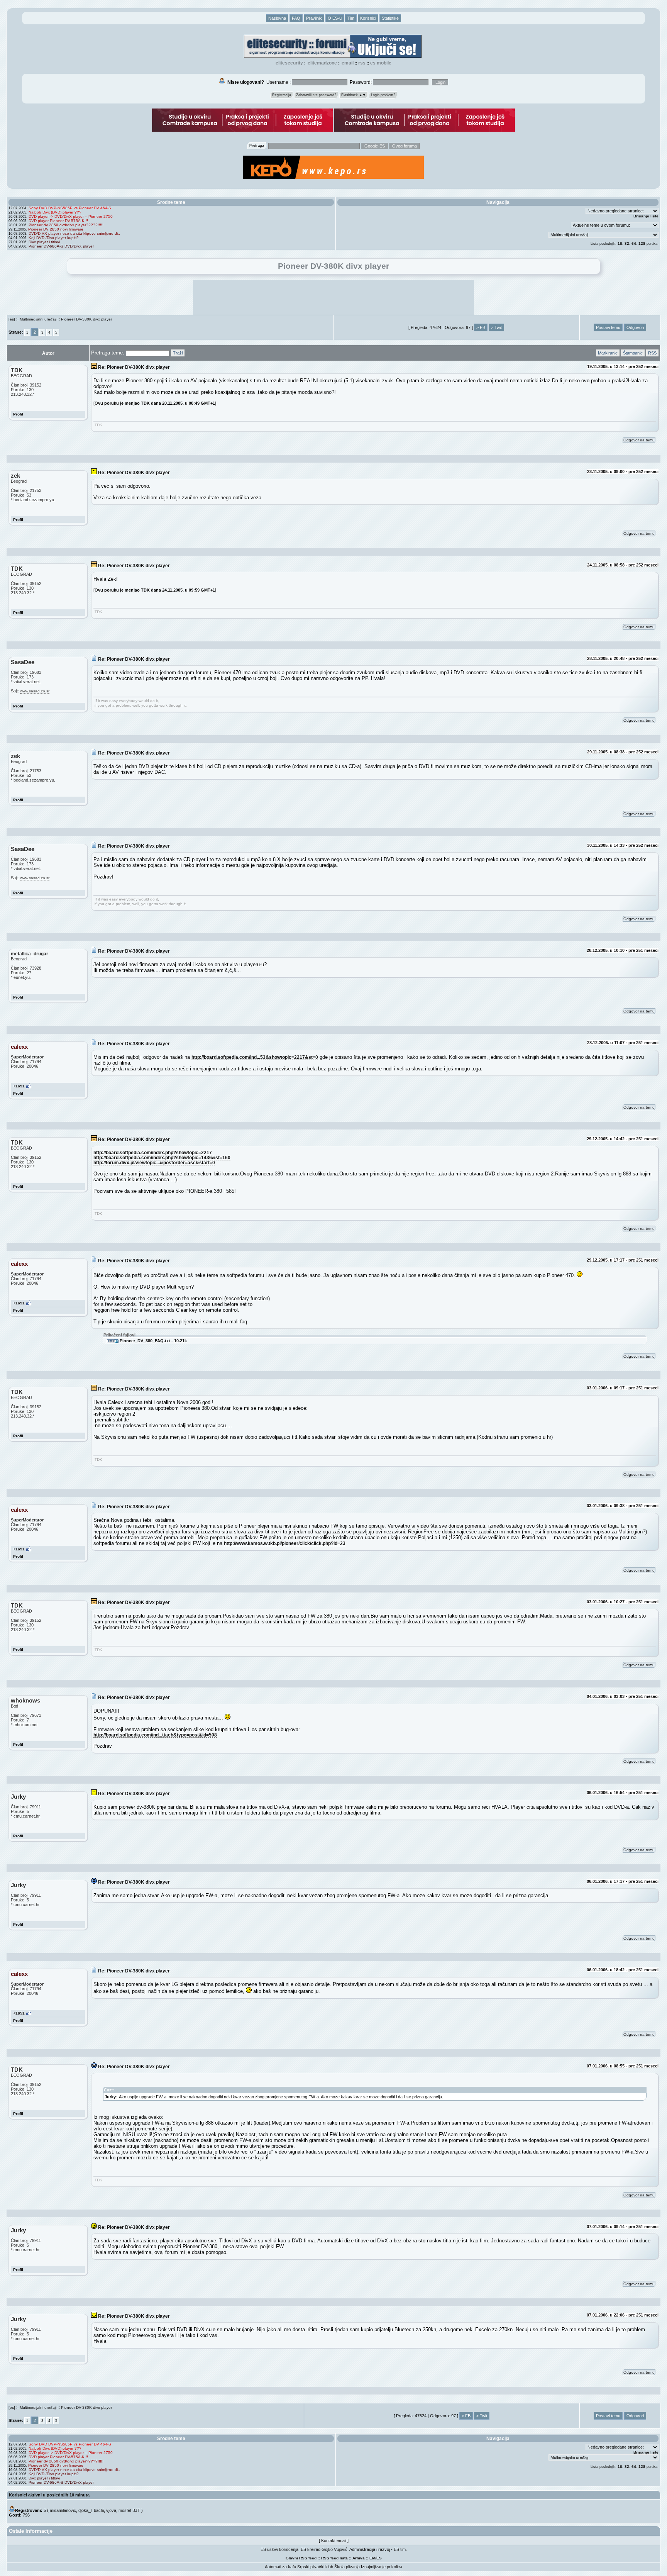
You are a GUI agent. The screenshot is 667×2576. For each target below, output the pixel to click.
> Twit (496, 327)
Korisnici (368, 18)
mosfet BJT (129, 2510)
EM (372, 2558)
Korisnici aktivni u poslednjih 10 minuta (49, 2495)
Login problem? (383, 95)
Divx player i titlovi (44, 242)
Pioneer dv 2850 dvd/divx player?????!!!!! (66, 225)
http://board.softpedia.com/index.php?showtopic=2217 (153, 1152)
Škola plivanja (347, 2567)
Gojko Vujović (334, 2549)
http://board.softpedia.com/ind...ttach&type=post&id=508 (155, 1735)
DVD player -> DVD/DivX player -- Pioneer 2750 (71, 216)
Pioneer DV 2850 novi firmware (56, 229)
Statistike (390, 18)
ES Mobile (381, 63)
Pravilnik (314, 18)
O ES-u (335, 18)
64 (634, 243)
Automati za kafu (280, 2567)
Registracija (282, 95)
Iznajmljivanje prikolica (382, 2567)
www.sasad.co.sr (35, 691)
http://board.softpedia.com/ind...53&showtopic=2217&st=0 (255, 1057)
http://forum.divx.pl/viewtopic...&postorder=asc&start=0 (154, 1163)
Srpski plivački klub (315, 2567)
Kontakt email (334, 2540)
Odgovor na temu (639, 440)
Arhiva (359, 2558)
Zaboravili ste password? (316, 95)
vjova (111, 2510)
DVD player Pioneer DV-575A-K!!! (58, 221)
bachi (99, 2510)
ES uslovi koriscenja (279, 2549)
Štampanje (633, 353)
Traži (178, 353)
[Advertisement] (333, 297)
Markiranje (608, 353)
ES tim (400, 2549)
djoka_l (85, 2510)
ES (379, 2558)
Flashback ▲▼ (354, 95)
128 (642, 243)
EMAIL (348, 63)
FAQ (296, 18)
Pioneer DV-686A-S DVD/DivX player (61, 246)
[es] (12, 319)
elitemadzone (322, 63)
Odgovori (635, 327)
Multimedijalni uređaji (38, 319)
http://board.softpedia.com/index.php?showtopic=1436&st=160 (162, 1157)
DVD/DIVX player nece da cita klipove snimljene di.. (74, 233)
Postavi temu (608, 327)
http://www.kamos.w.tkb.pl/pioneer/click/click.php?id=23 (285, 1543)
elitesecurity (289, 63)
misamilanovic (63, 2510)
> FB (481, 327)
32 (627, 243)
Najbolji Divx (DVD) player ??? (55, 212)
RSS (362, 63)
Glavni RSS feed (301, 2558)
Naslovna (277, 18)
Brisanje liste (646, 216)
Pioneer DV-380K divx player (86, 319)
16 (620, 243)
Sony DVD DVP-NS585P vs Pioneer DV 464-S (70, 208)
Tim (351, 18)
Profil (18, 414)
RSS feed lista (334, 2558)
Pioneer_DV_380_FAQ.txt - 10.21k (153, 1341)
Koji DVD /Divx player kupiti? (54, 238)
